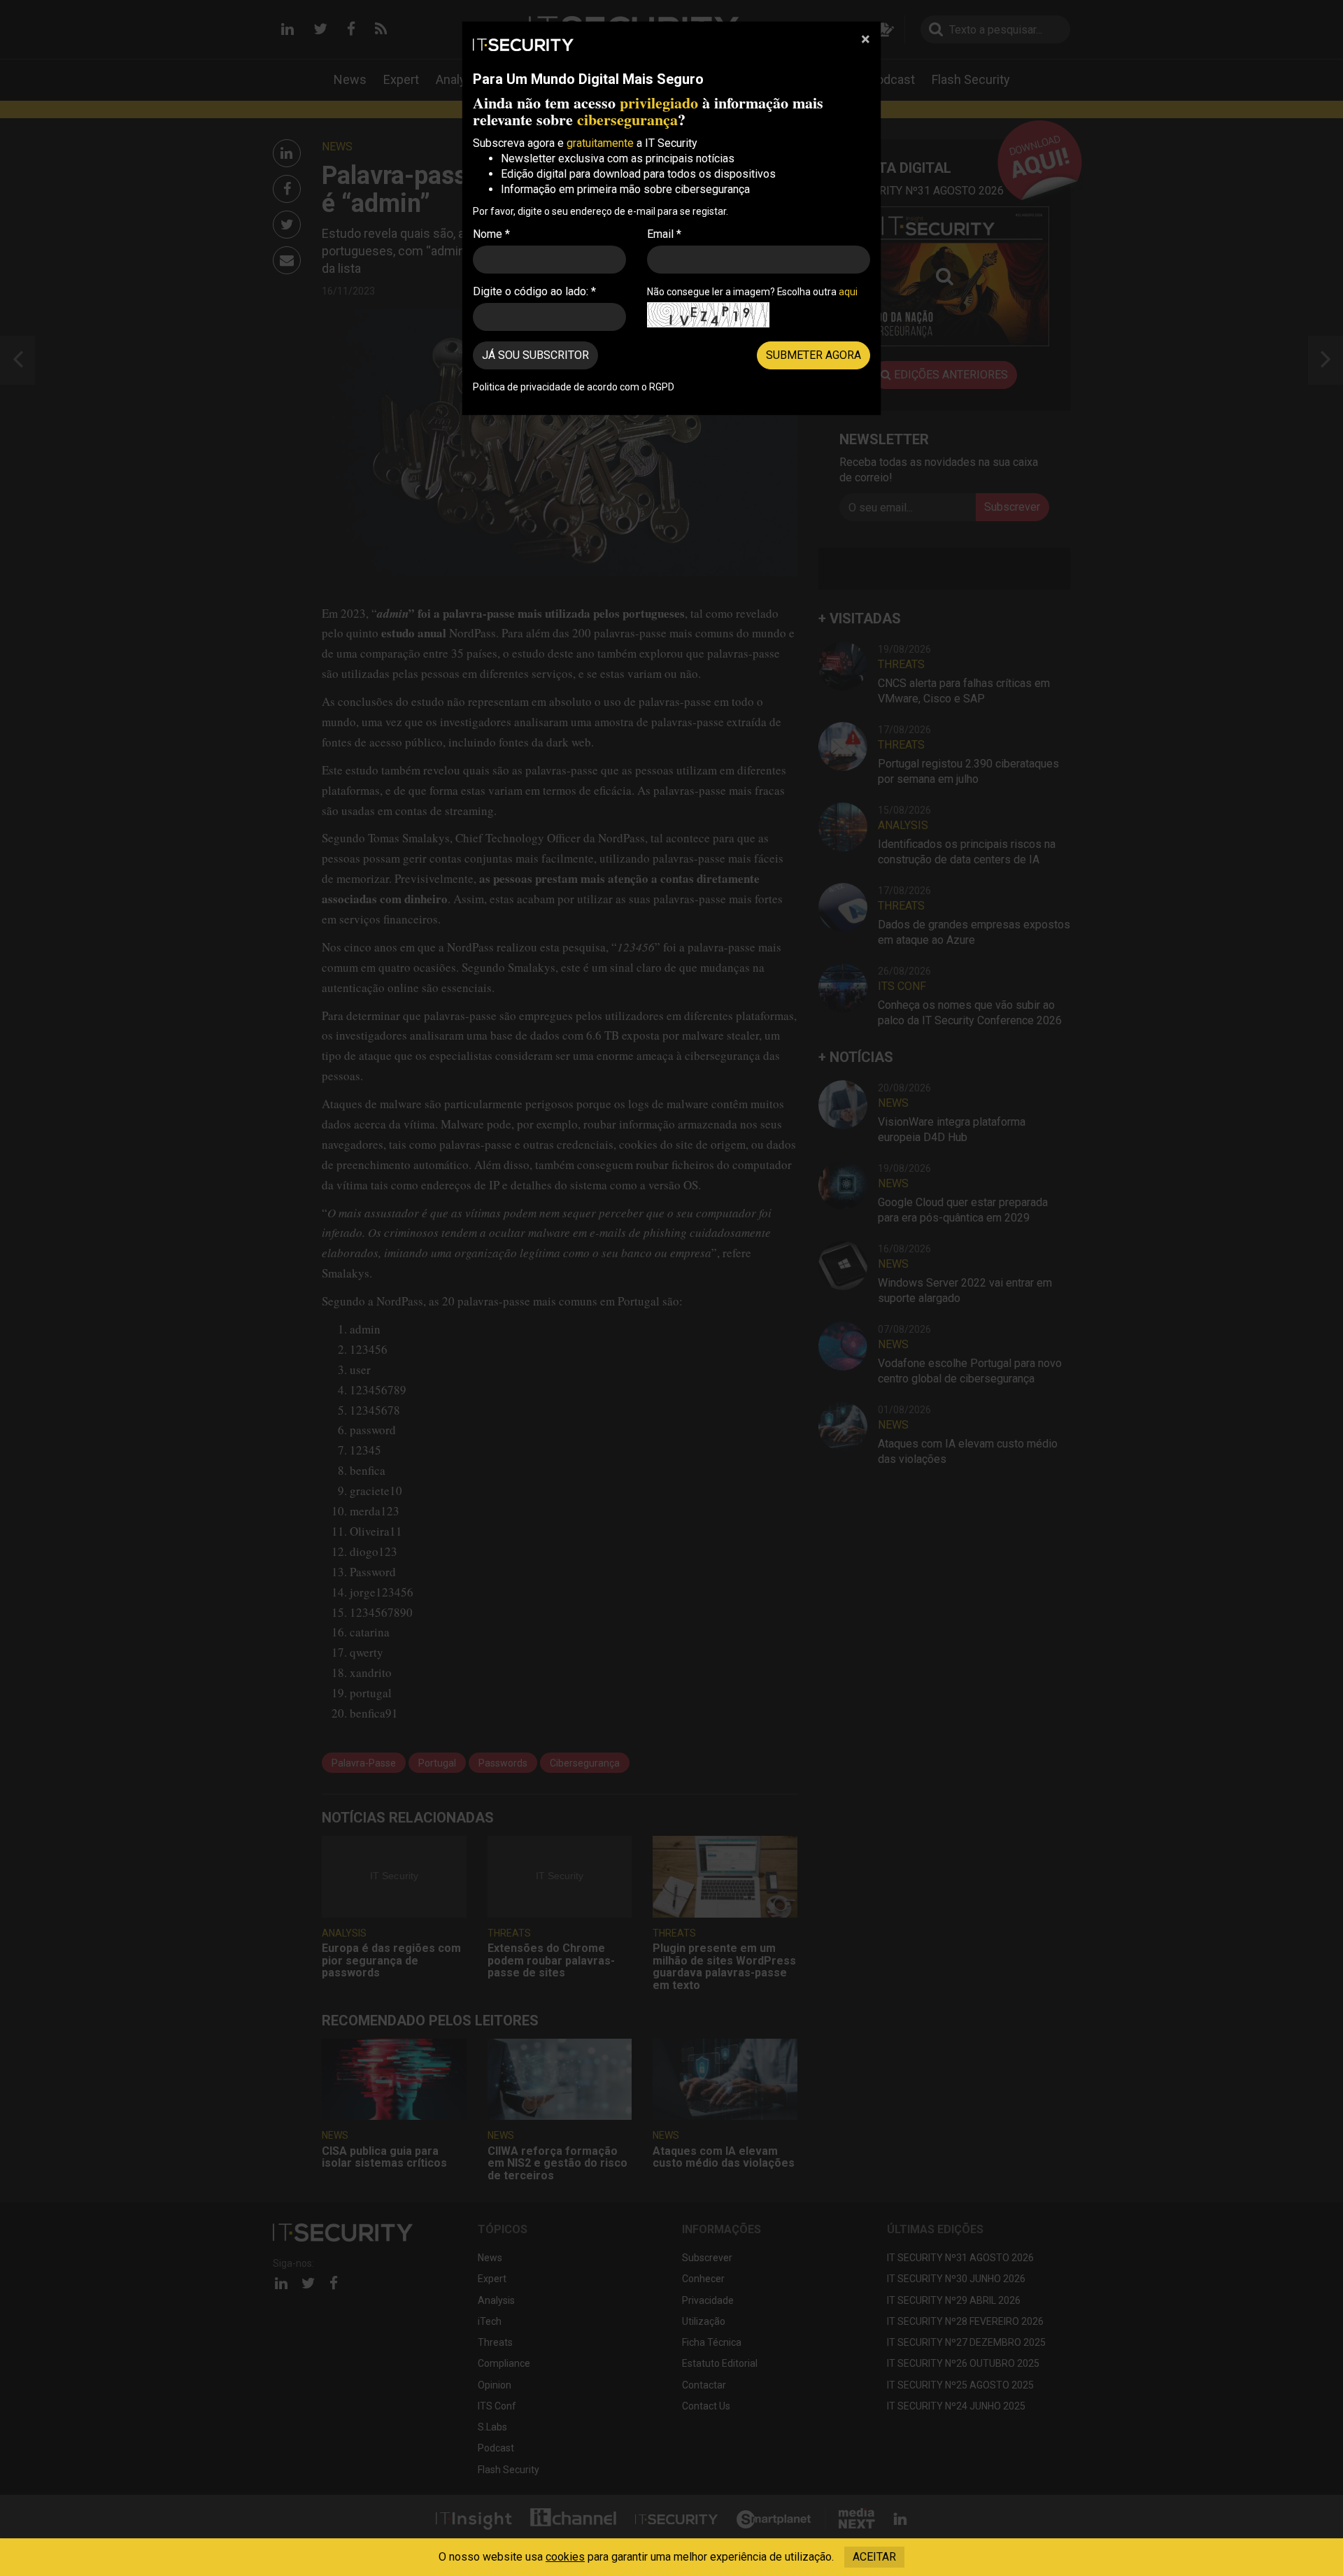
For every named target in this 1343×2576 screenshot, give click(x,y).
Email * (664, 234)
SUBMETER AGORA (813, 355)
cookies (565, 2557)
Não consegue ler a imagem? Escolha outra (752, 292)
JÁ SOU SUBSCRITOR (535, 355)
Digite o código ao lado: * (534, 291)
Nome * (491, 234)
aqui (848, 292)
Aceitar (874, 2557)
